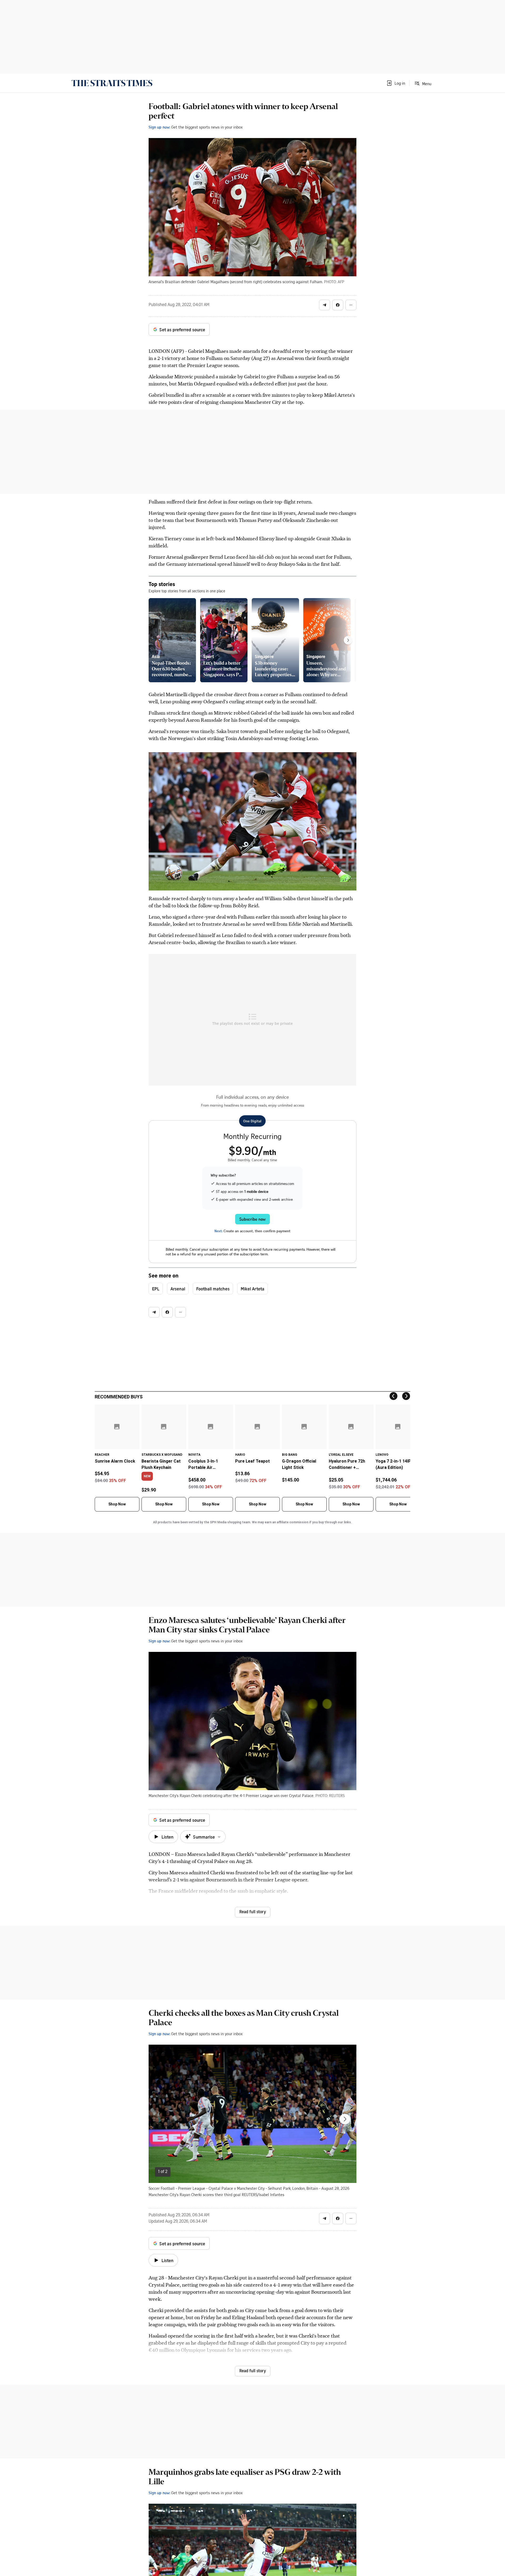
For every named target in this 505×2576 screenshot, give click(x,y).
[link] (112, 83)
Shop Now (117, 1504)
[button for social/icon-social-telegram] (325, 305)
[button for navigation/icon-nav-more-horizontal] (351, 305)
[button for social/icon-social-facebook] (338, 305)
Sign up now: (159, 127)
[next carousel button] (345, 2119)
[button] (396, 83)
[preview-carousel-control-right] (348, 640)
